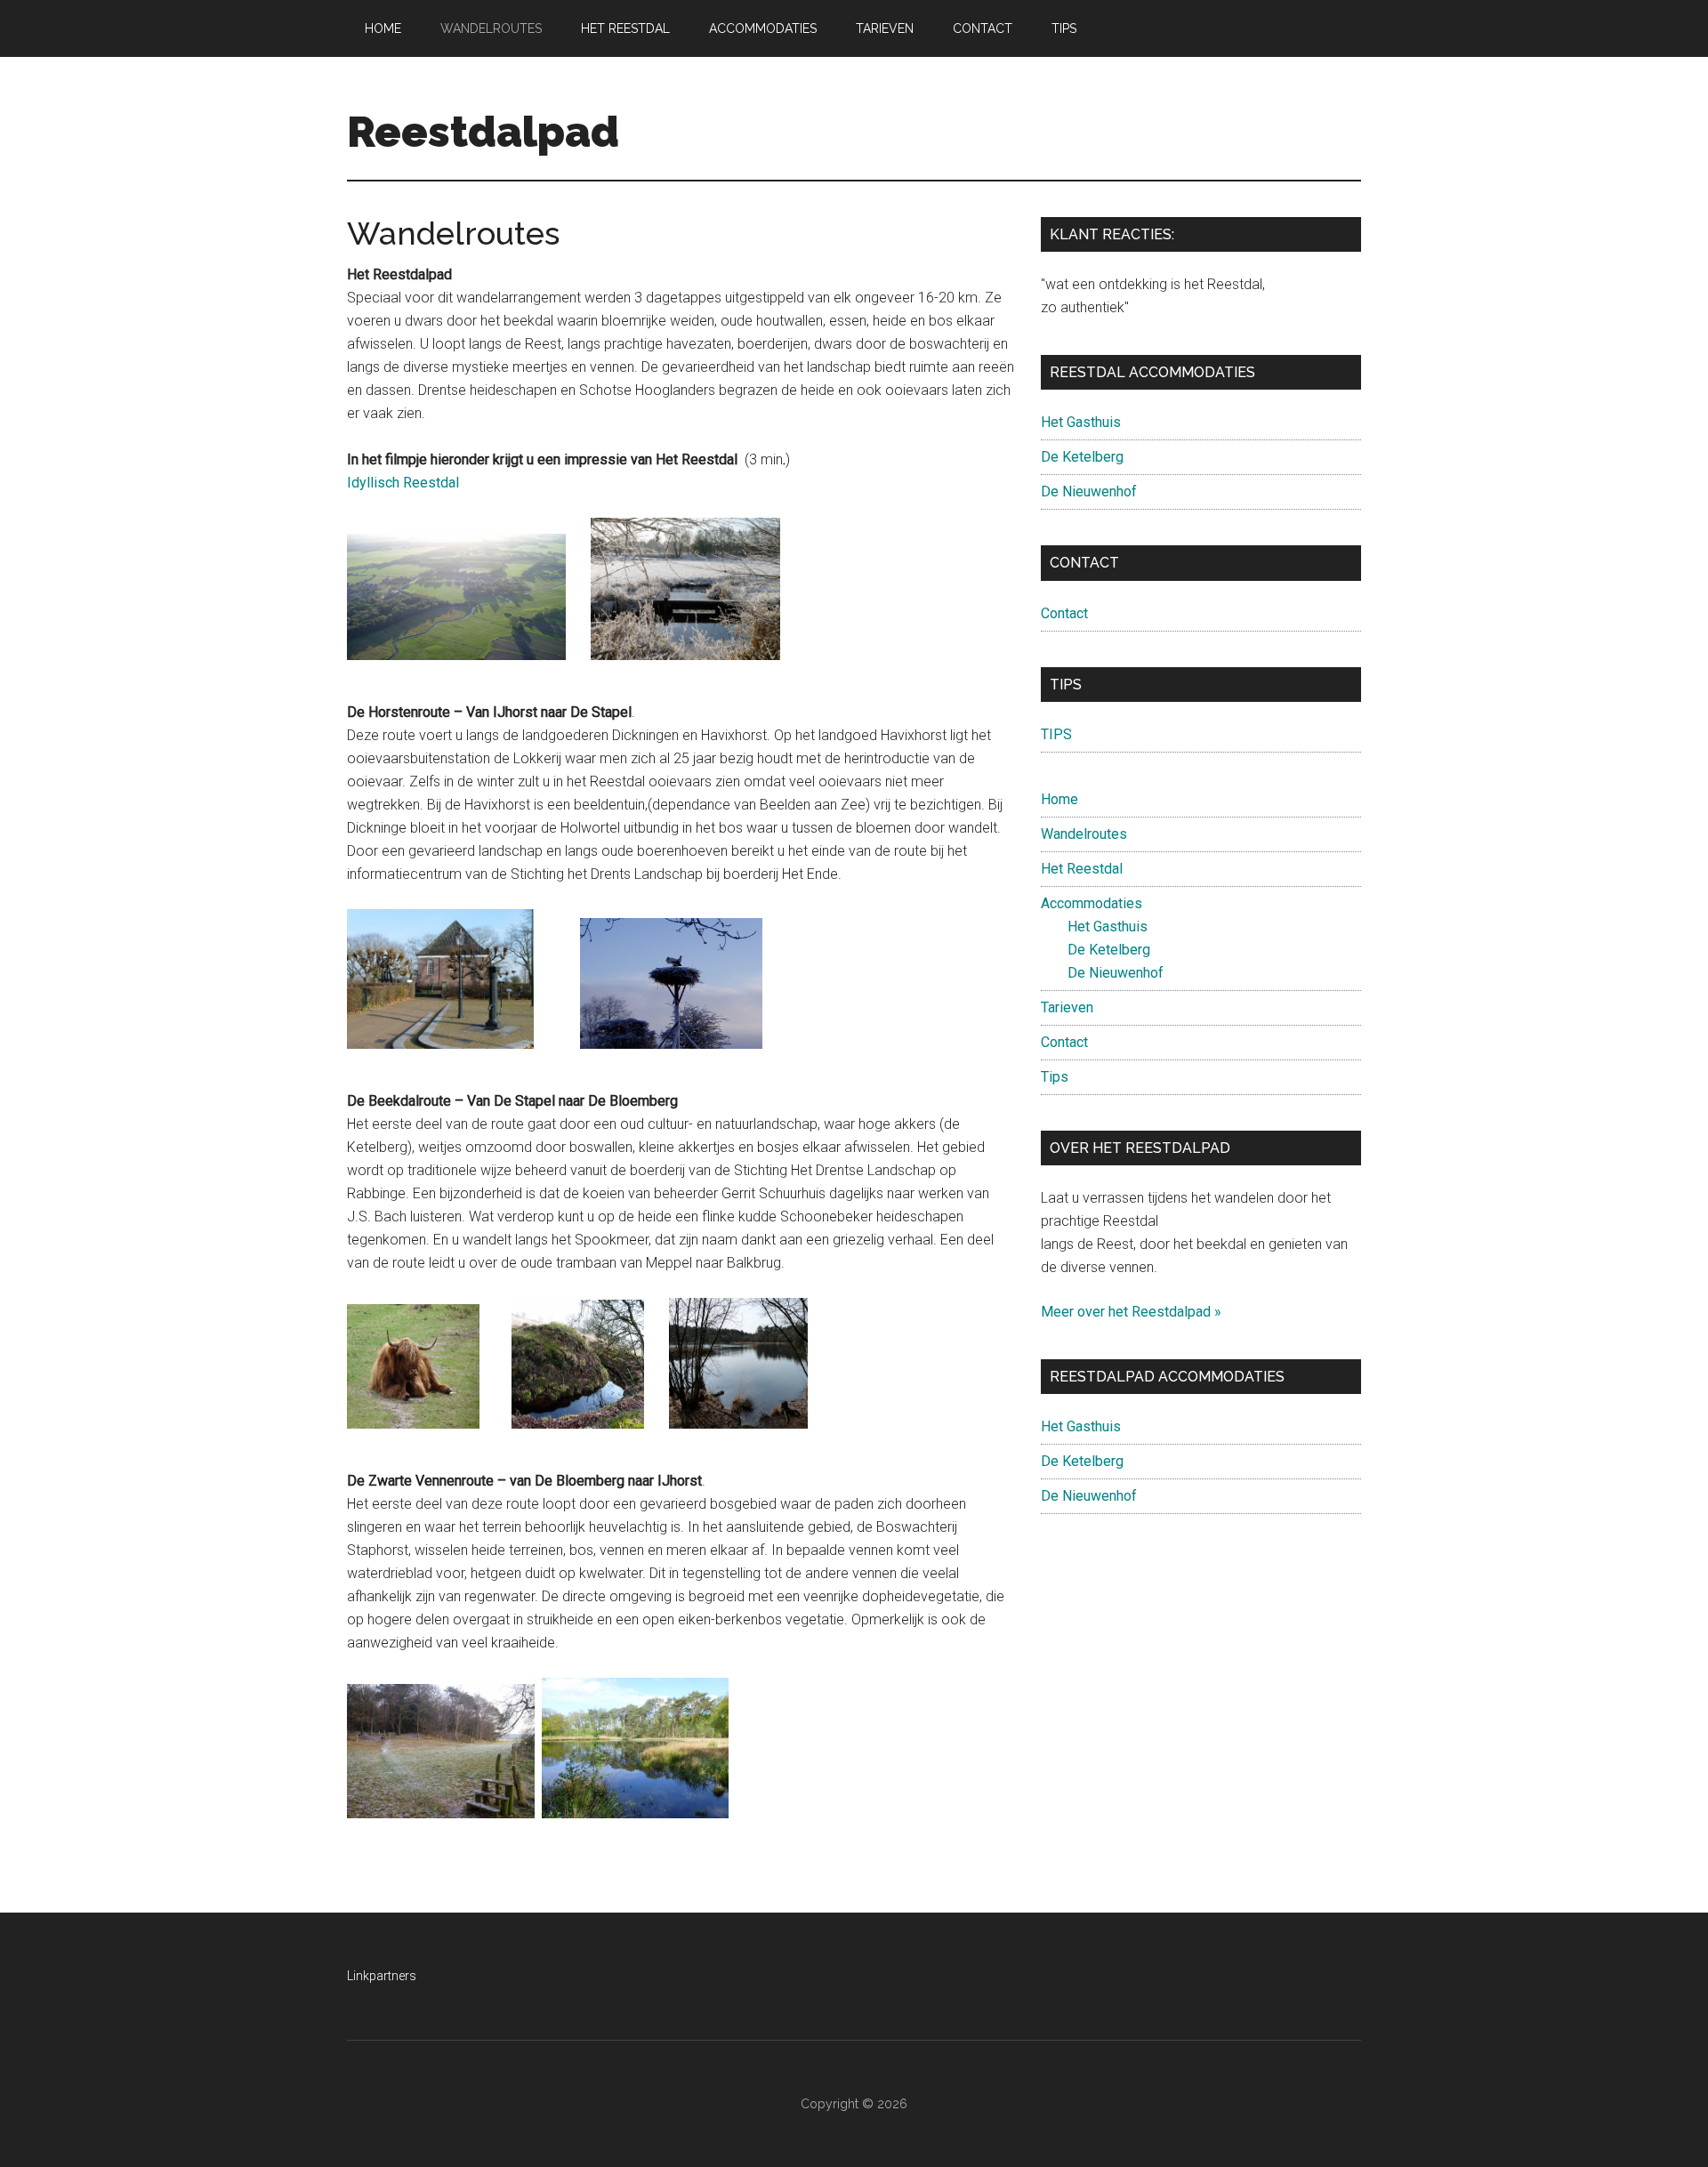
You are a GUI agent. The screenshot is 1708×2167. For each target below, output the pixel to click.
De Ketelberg (1082, 457)
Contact (1064, 613)
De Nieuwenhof (1089, 491)
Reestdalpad (483, 132)
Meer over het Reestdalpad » (1131, 1312)
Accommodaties (1092, 903)
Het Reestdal (1082, 869)
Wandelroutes (1084, 834)
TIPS (1056, 734)
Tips (1055, 1077)
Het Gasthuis (1081, 422)
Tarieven (1067, 1007)
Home (1059, 799)
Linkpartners (382, 1976)
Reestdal (431, 483)
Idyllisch (375, 483)
